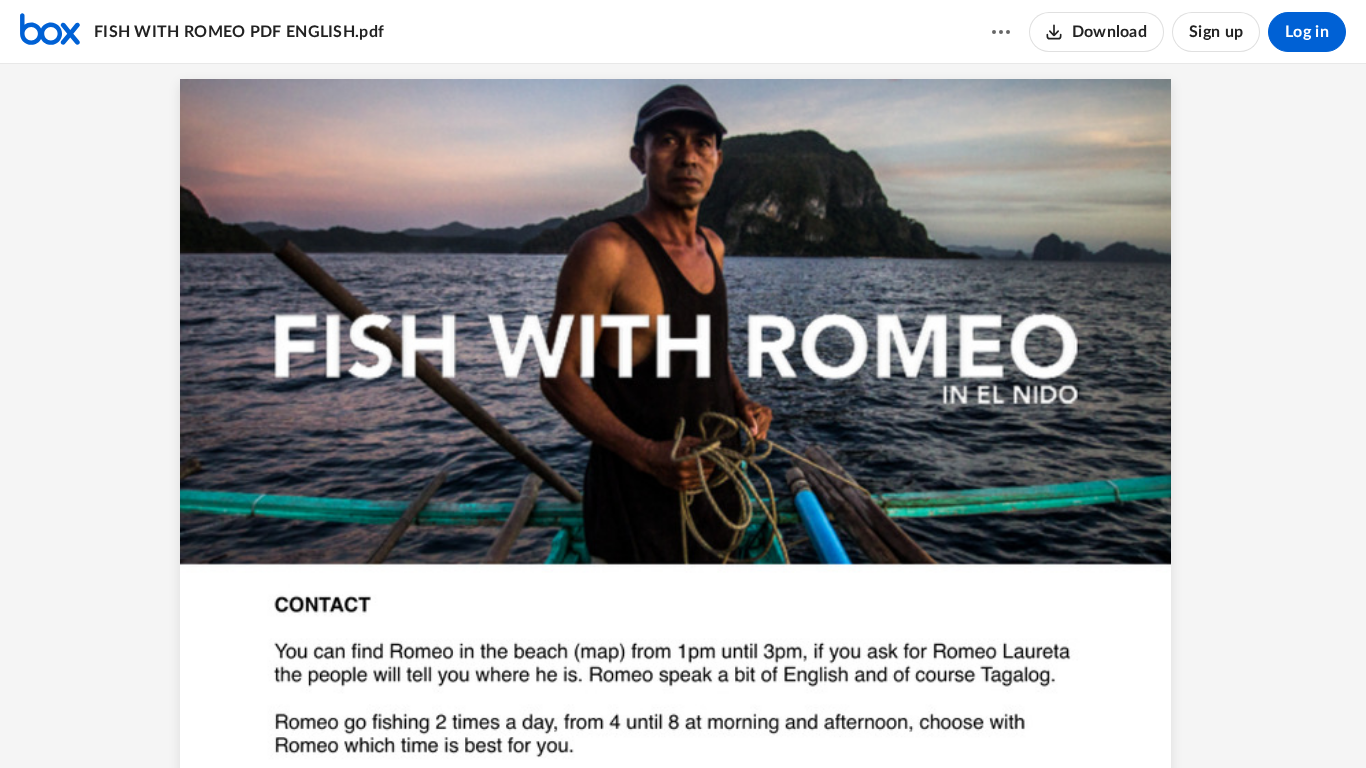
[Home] (50, 32)
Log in (1307, 32)
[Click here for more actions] (1001, 32)
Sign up (1216, 32)
